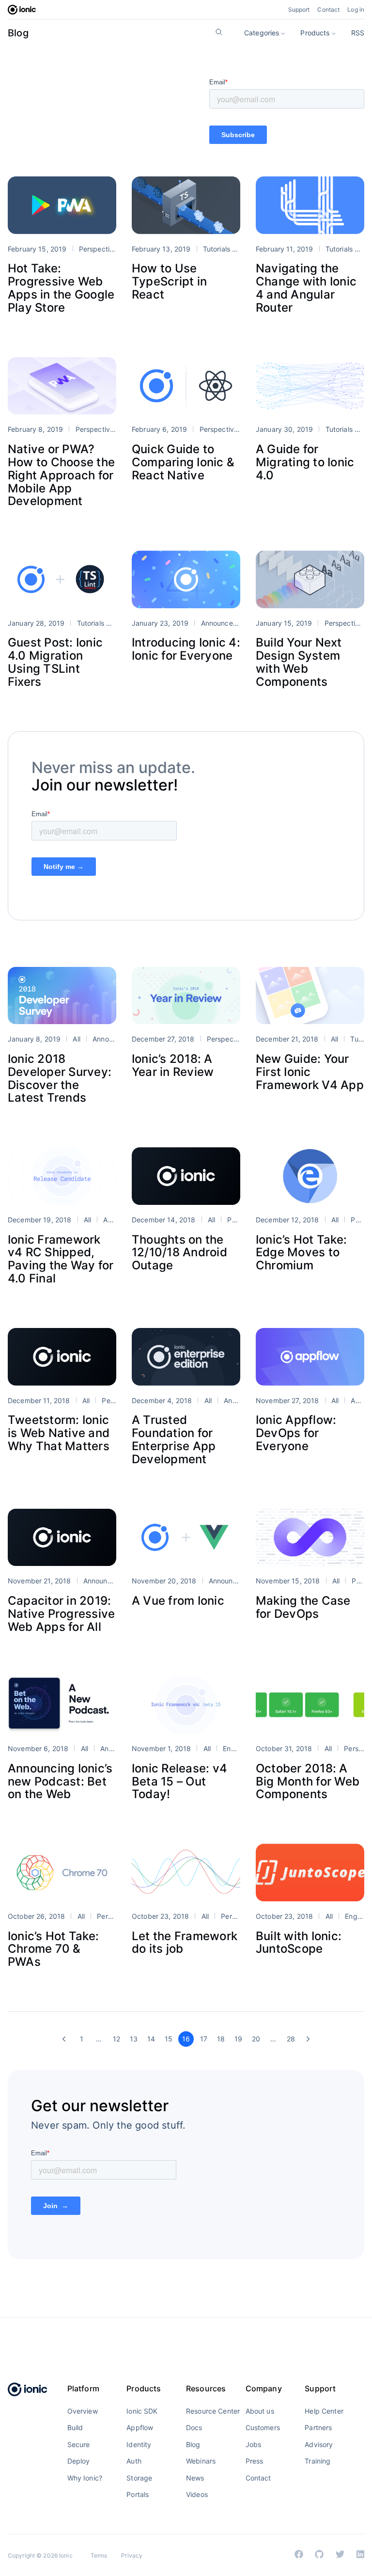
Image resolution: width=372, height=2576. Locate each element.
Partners (318, 2427)
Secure (79, 2444)
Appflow (140, 2427)
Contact (328, 9)
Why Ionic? (85, 2478)
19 (238, 2039)
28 (291, 2039)
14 (151, 2039)
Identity (139, 2444)
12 (116, 2039)
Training (318, 2461)
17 (204, 2039)
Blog (18, 33)
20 (256, 2039)
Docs (194, 2427)
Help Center (324, 2411)
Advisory (319, 2444)
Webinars (201, 2461)
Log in (356, 9)
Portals (138, 2494)
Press (255, 2461)
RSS (358, 33)
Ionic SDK (142, 2411)
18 (221, 2039)
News (195, 2478)
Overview (83, 2411)
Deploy (79, 2461)
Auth (134, 2461)
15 (169, 2039)
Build (75, 2427)
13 (134, 2039)
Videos (197, 2494)
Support (299, 9)
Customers (263, 2427)
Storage (139, 2478)
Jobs (254, 2444)
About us (260, 2411)
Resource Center (213, 2411)
